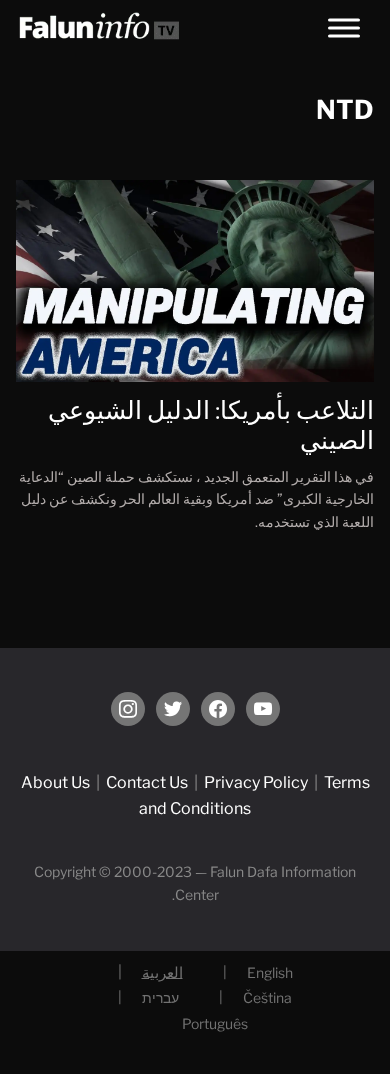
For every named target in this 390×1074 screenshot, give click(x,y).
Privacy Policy (256, 782)
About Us (55, 782)
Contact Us (147, 782)
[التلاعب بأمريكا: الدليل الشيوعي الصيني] (195, 279)
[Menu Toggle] (344, 27)
